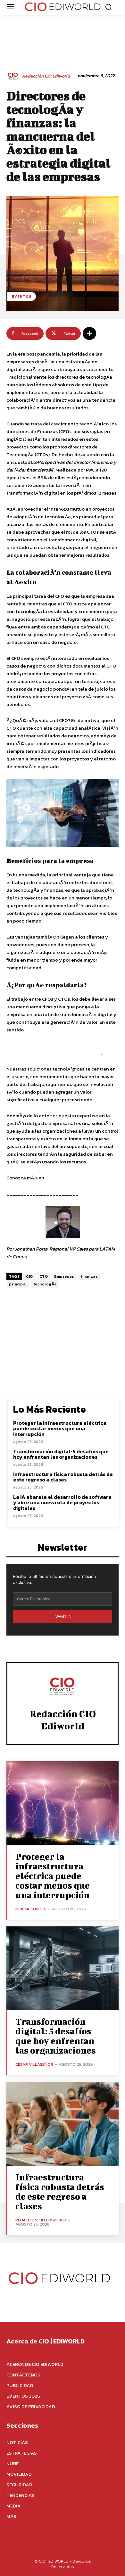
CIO (29, 1276)
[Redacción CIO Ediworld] (14, 76)
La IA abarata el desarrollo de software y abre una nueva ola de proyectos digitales (62, 1502)
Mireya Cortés (31, 1909)
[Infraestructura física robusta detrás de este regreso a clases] (63, 2124)
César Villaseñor (34, 2064)
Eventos (22, 296)
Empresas (64, 1276)
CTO (44, 1276)
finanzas (89, 1276)
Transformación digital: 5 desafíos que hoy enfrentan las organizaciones (61, 1454)
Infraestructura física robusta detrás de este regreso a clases (63, 1477)
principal (18, 1284)
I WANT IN (63, 1616)
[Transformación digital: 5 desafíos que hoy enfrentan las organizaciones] (63, 1969)
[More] (89, 333)
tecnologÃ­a (45, 1284)
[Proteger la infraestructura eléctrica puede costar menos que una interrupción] (63, 1803)
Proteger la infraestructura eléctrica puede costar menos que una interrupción (60, 1428)
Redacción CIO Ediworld (46, 76)
